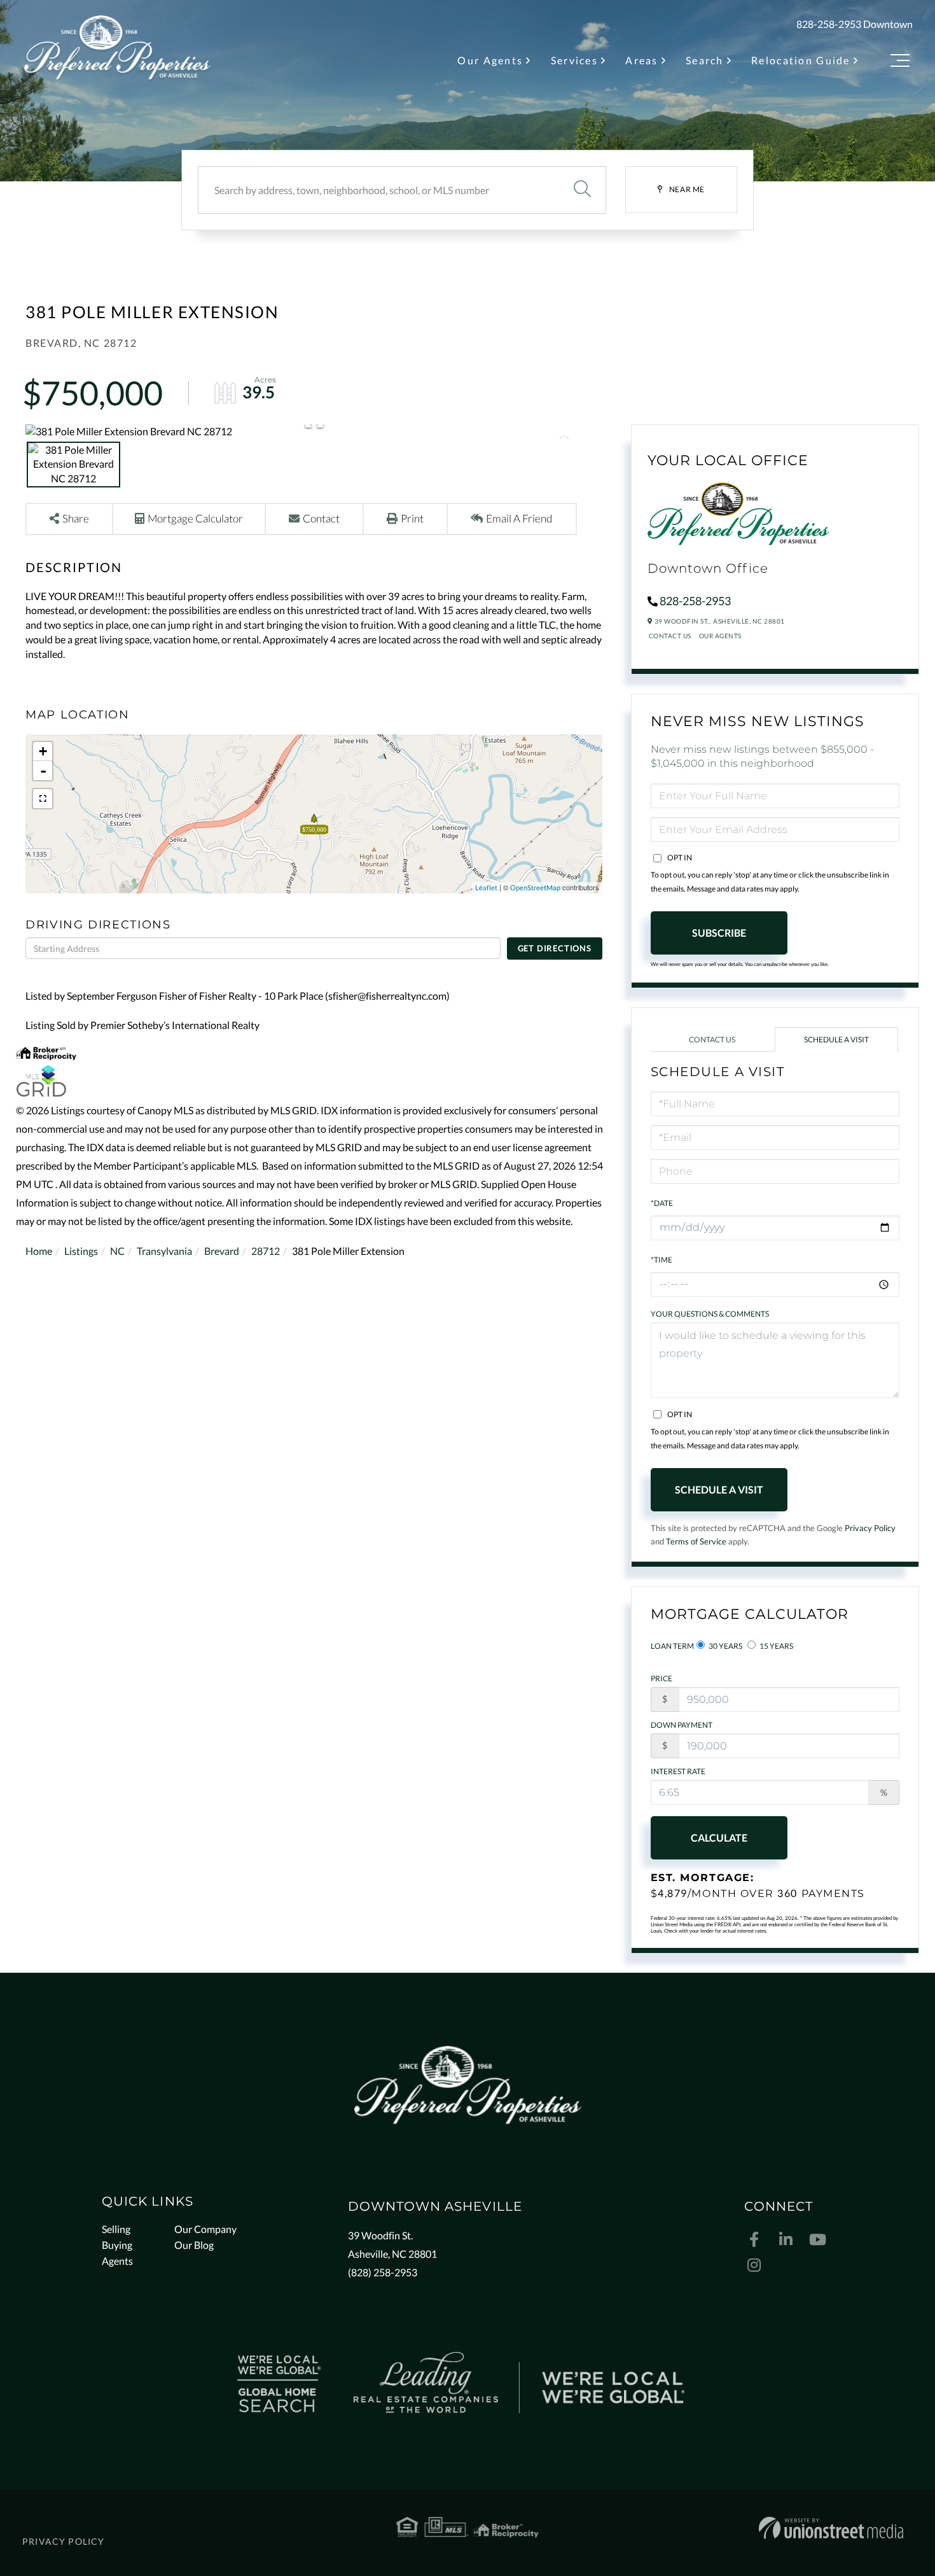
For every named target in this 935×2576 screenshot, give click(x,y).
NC (117, 1251)
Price (661, 1678)
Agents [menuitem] (117, 2261)
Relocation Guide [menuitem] (801, 60)
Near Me (687, 189)
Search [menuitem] (705, 60)
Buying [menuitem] (117, 2245)
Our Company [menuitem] (205, 2229)
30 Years (725, 1646)
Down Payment (682, 1725)
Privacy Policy (870, 1528)
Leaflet (486, 887)
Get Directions (555, 948)
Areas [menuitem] (641, 60)
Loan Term (672, 1646)
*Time (661, 1260)
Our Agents (720, 636)
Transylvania (164, 1251)
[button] (582, 190)
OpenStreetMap (535, 887)
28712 (266, 1251)
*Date (662, 1203)
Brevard (222, 1251)
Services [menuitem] (574, 60)
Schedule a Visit (836, 1039)
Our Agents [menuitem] (490, 60)
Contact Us (670, 636)
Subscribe (719, 933)
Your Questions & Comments (710, 1314)
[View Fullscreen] (43, 799)
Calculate (719, 1837)
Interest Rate (678, 1771)
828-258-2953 (829, 24)
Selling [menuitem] (116, 2229)
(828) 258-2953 (383, 2272)
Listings (81, 1251)
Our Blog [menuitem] (194, 2245)
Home (39, 1251)
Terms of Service (696, 1541)
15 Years (776, 1646)
